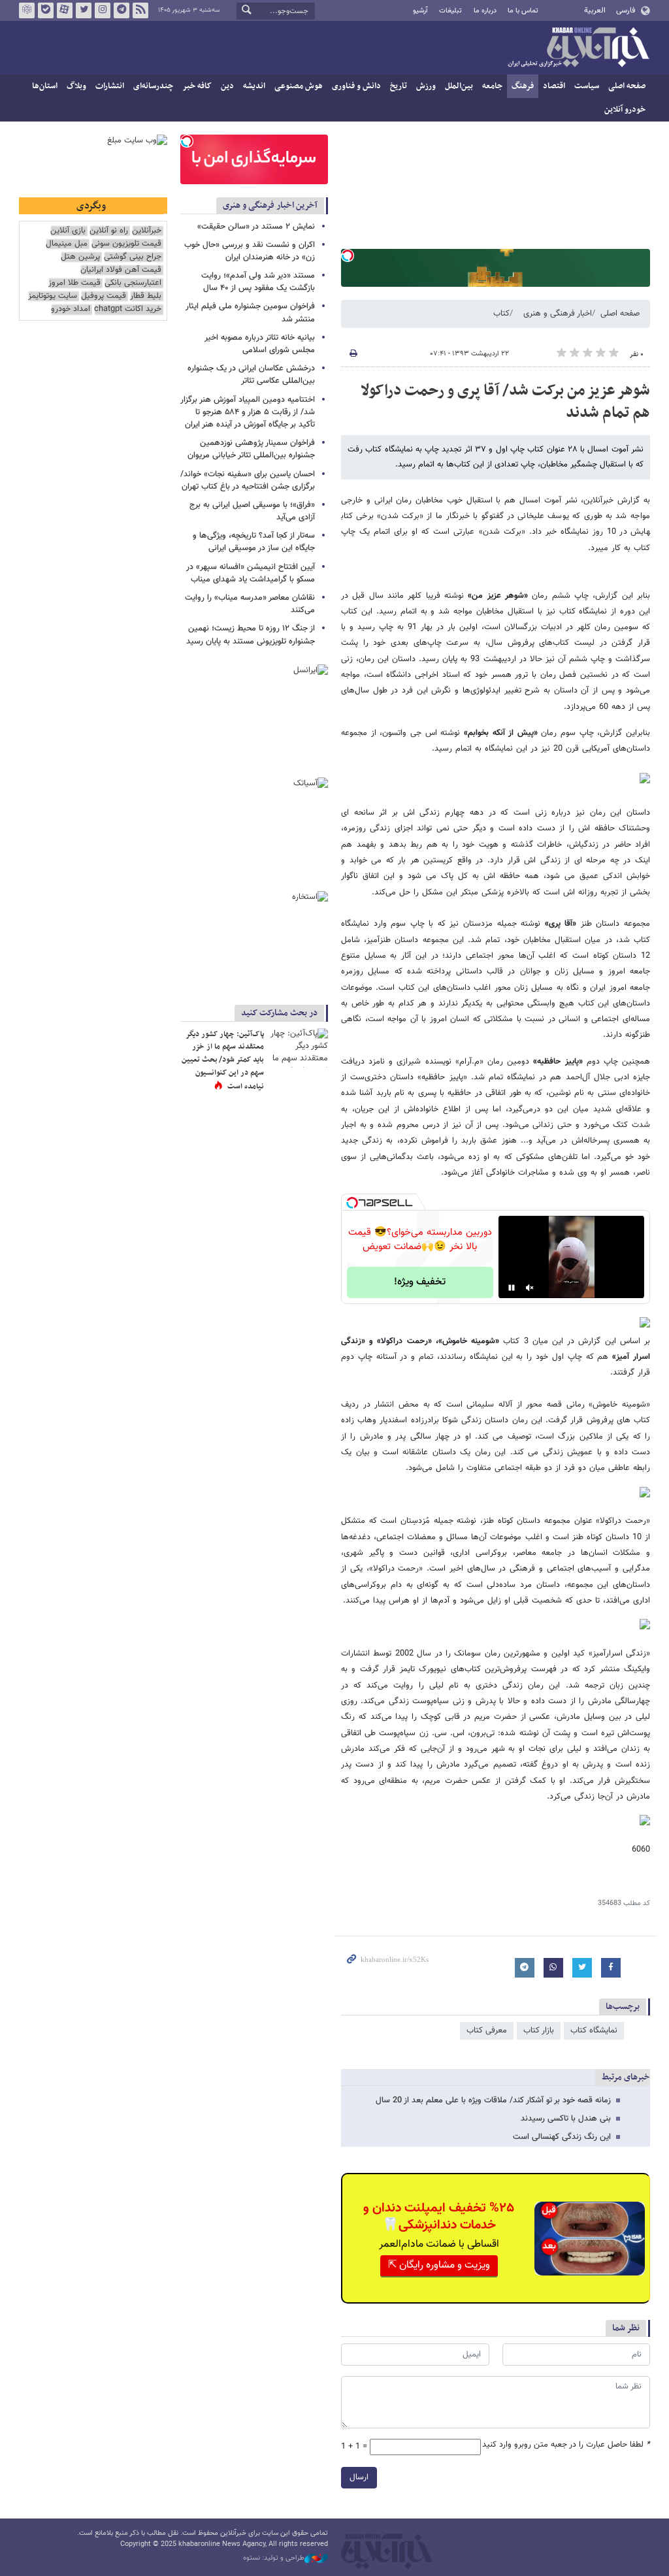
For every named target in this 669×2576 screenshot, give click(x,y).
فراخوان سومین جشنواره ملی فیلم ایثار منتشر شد (250, 313)
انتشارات (110, 86)
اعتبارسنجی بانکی (133, 283)
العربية (595, 10)
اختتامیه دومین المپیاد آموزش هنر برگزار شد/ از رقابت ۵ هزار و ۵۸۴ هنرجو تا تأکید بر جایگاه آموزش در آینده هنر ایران (248, 412)
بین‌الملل (459, 86)
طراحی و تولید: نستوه (274, 2558)
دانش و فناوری (356, 86)
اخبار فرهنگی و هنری (558, 314)
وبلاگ (76, 86)
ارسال (359, 2477)
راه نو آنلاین (109, 231)
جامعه (492, 86)
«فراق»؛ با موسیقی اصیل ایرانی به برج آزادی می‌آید (252, 511)
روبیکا (27, 10)
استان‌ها (45, 86)
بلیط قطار (146, 296)
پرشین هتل (80, 257)
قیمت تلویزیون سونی (126, 244)
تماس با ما (523, 11)
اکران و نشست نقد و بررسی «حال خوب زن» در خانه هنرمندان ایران (250, 251)
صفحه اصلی (627, 86)
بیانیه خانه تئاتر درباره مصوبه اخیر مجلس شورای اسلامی (260, 344)
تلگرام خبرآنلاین (122, 10)
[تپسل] (348, 255)
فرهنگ (523, 86)
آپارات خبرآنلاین (65, 10)
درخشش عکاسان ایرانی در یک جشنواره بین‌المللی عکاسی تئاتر (251, 375)
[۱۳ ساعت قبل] (299, 1048)
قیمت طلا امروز (74, 283)
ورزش (426, 86)
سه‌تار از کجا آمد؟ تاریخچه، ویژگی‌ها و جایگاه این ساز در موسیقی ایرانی (254, 542)
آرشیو (420, 11)
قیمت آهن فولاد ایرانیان (121, 270)
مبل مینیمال (67, 244)
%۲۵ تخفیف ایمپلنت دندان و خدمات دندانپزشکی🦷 (439, 2217)
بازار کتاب (539, 2030)
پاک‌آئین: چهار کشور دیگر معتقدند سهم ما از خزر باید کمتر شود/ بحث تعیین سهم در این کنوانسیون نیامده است (223, 1060)
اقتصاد (554, 86)
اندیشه (254, 86)
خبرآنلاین (578, 48)
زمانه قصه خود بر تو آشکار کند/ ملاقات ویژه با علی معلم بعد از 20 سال (493, 2100)
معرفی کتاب (487, 2030)
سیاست (587, 86)
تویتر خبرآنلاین (84, 10)
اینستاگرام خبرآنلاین (103, 10)
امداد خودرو (71, 309)
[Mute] (530, 1288)
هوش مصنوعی (299, 86)
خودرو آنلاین (625, 110)
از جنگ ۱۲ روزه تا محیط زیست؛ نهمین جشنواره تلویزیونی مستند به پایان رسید (251, 635)
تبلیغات (450, 11)
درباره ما (485, 11)
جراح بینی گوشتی (133, 257)
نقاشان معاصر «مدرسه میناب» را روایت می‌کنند (250, 604)
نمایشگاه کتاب (594, 2030)
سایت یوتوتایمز (53, 296)
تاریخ (399, 86)
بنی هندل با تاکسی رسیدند (566, 2119)
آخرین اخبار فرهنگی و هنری (270, 205)
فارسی (626, 10)
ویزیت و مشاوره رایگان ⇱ (439, 2265)
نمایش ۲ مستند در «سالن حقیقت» (256, 227)
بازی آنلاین (68, 231)
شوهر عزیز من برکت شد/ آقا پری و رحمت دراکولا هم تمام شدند (505, 402)
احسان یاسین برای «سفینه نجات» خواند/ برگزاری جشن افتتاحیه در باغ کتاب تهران (248, 481)
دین (227, 86)
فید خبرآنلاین (140, 10)
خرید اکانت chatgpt (128, 309)
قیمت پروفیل (104, 296)
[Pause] (512, 1288)
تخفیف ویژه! (420, 1282)
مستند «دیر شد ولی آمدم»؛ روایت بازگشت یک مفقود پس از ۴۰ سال (258, 282)
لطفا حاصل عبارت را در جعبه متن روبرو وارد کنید (566, 2445)
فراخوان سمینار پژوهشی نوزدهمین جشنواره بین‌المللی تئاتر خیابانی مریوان (251, 449)
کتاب (501, 314)
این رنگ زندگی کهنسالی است (562, 2137)
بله (46, 10)
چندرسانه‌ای (153, 86)
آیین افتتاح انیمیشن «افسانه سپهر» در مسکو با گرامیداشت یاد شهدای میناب (251, 573)
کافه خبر (197, 86)
